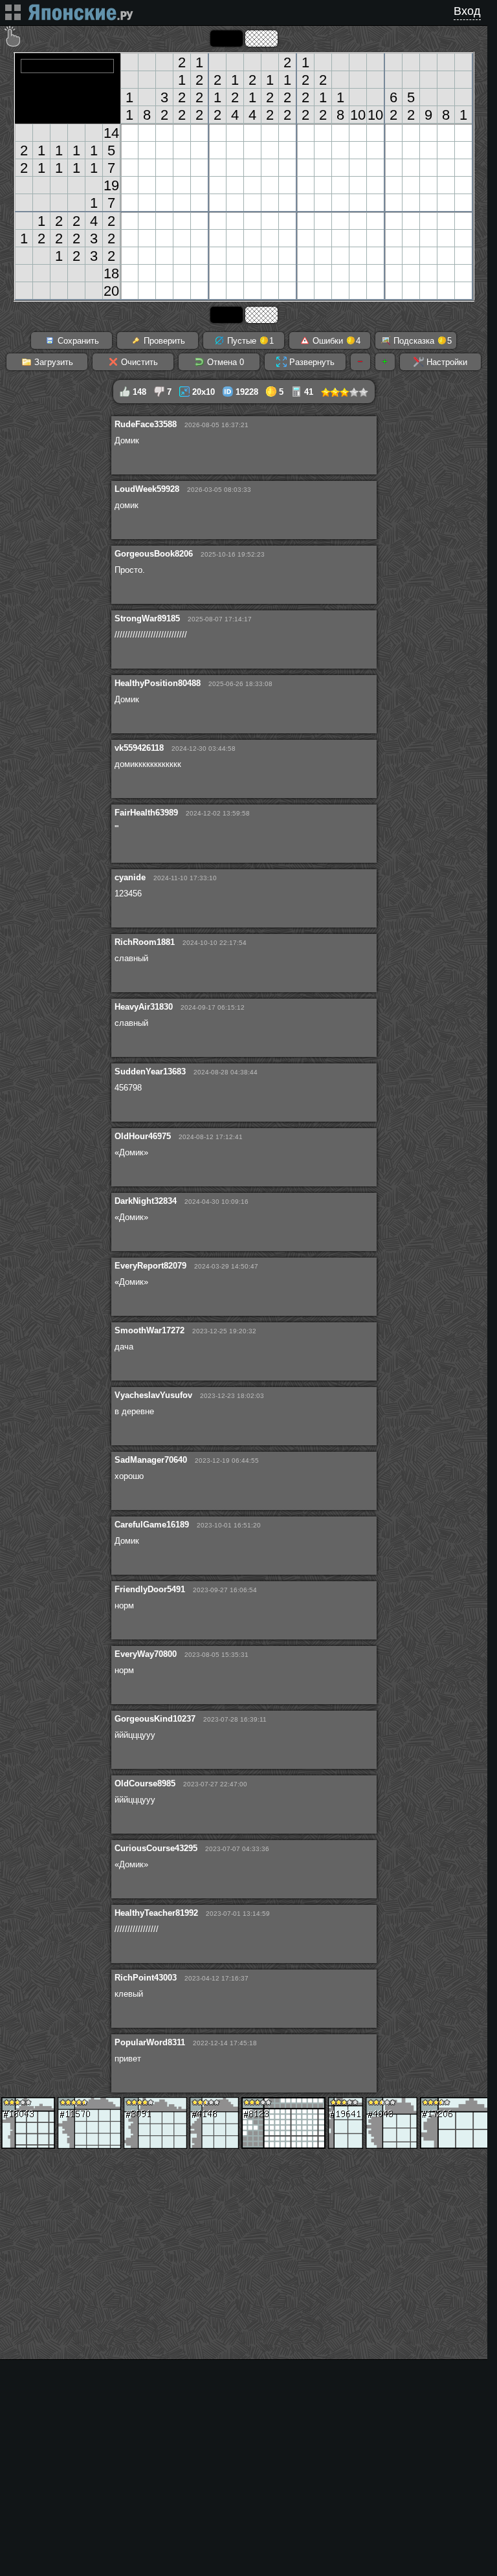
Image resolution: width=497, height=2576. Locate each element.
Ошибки (335, 341)
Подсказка (421, 341)
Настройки (446, 362)
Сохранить (77, 341)
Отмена (224, 362)
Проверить (163, 341)
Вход (467, 11)
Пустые (249, 341)
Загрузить (52, 362)
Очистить (138, 362)
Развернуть (311, 362)
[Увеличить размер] (385, 362)
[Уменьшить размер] (360, 362)
